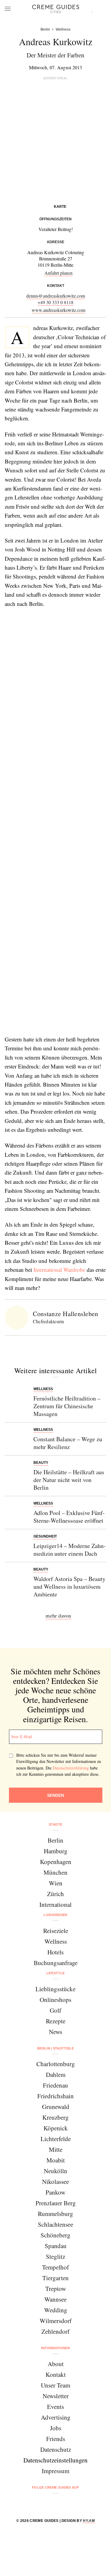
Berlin (55, 1840)
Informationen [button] (55, 2348)
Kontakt (56, 2374)
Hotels (55, 1952)
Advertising (56, 2417)
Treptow (56, 2289)
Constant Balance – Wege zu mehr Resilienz (68, 1443)
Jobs (56, 2428)
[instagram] (48, 2503)
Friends (56, 2439)
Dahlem (56, 2074)
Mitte (56, 2149)
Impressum (55, 2471)
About (56, 2364)
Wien (56, 1883)
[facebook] (33, 2503)
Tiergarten (55, 2278)
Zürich (55, 1894)
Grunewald (56, 2107)
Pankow (55, 2192)
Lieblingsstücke (55, 1989)
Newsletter (56, 2396)
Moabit (56, 2160)
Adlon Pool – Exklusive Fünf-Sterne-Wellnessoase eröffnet (69, 1517)
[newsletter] (78, 2503)
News (55, 2032)
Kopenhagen (56, 1862)
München (55, 1872)
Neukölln (55, 2171)
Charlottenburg (56, 2064)
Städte (56, 1824)
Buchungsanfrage (56, 1963)
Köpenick (56, 2128)
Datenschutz (56, 2449)
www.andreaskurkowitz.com (58, 310)
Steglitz (55, 2256)
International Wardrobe (59, 1270)
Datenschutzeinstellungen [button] (55, 2460)
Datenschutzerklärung (71, 1768)
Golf (55, 2010)
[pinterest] (63, 2503)
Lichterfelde (56, 2139)
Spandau (56, 2246)
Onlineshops (55, 2000)
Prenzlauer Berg (56, 2203)
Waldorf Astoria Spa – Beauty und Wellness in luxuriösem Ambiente (69, 1586)
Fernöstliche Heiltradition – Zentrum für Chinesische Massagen (67, 1406)
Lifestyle (56, 1973)
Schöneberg (55, 2235)
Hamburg (56, 1851)
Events (55, 2407)
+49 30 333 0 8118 (55, 302)
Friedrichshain (55, 2096)
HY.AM (89, 2521)
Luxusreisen (55, 1915)
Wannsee (55, 2299)
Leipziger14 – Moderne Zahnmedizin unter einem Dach (70, 1550)
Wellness (56, 1941)
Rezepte (56, 2021)
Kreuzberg (55, 2117)
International (55, 1904)
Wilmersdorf (56, 2321)
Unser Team (55, 2385)
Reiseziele (56, 1931)
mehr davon (58, 1615)
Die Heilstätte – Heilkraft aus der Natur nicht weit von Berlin (69, 1480)
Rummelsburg (55, 2214)
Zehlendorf (55, 2331)
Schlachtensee (55, 2224)
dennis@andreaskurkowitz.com (56, 296)
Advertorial (56, 78)
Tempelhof (55, 2267)
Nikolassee (55, 2181)
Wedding (56, 2310)
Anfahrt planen (58, 273)
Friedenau (55, 2085)
